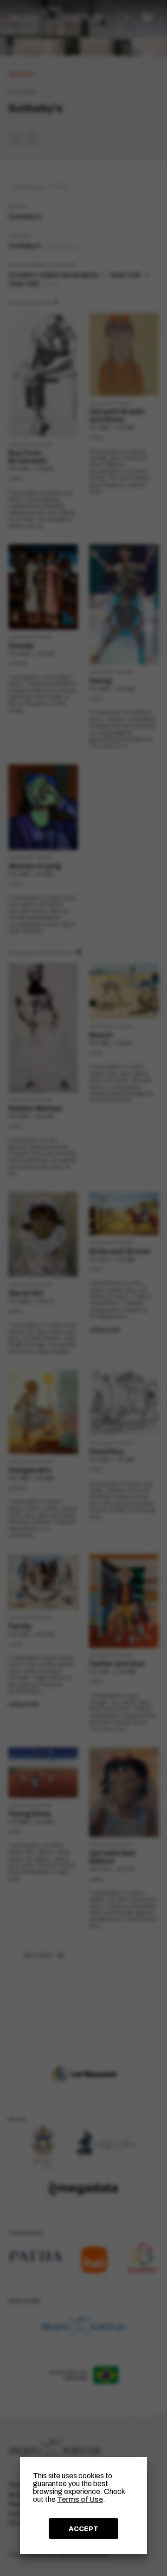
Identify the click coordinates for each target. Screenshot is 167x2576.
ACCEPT (83, 2529)
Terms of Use (80, 2499)
